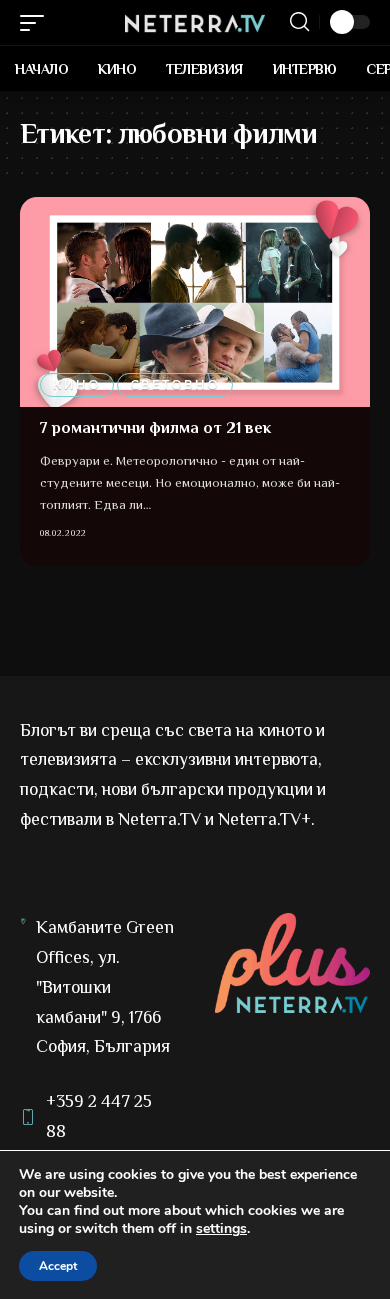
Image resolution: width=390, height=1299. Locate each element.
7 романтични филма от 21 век (155, 428)
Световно (175, 384)
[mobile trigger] (37, 23)
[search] (299, 22)
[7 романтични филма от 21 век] (195, 302)
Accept (58, 1266)
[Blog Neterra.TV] (195, 22)
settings (221, 1229)
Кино (77, 384)
